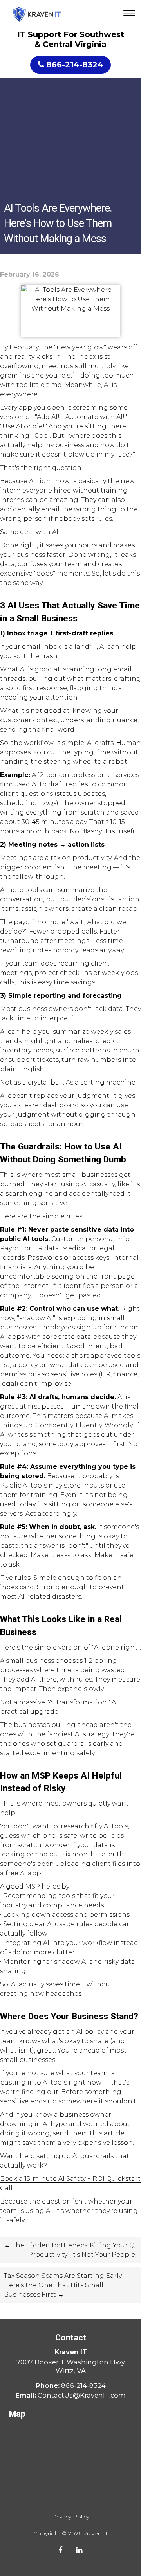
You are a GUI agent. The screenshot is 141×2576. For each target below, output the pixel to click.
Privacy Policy (71, 2517)
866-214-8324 (75, 65)
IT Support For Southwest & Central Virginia (71, 39)
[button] (130, 14)
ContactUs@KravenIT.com (82, 2395)
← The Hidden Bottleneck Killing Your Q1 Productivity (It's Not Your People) (71, 2250)
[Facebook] (61, 2550)
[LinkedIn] (79, 2550)
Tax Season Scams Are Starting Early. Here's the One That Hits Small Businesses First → (63, 2285)
